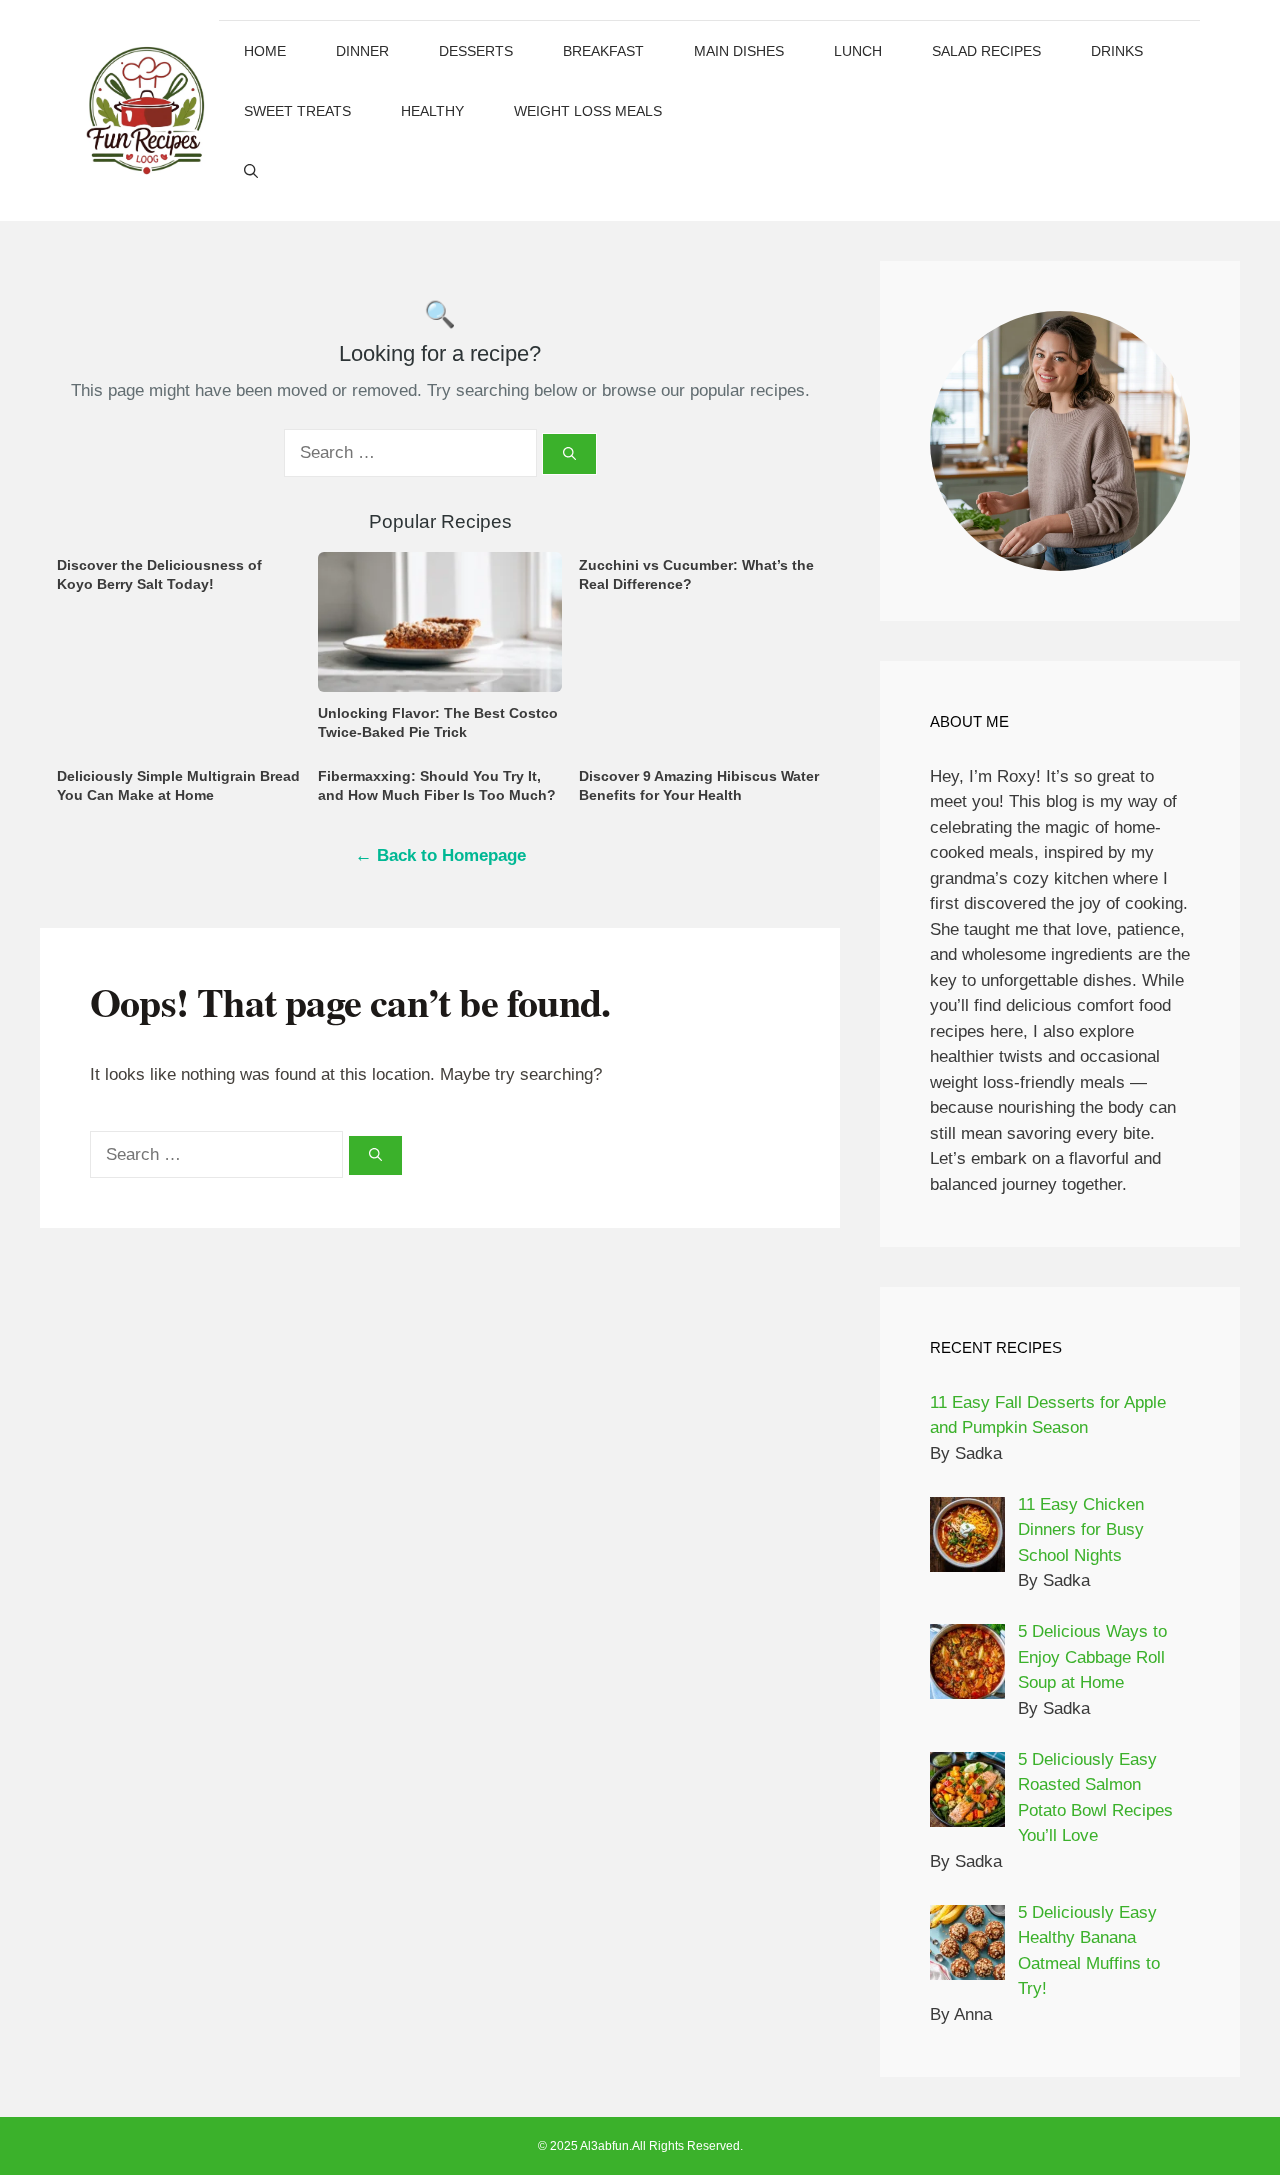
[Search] (569, 454)
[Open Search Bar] (251, 171)
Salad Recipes (986, 51)
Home (265, 51)
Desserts (476, 51)
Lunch (858, 51)
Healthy (432, 111)
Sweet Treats (297, 111)
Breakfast (603, 51)
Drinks (1117, 51)
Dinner (362, 51)
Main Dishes (739, 51)
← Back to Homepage (440, 855)
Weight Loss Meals (588, 111)
